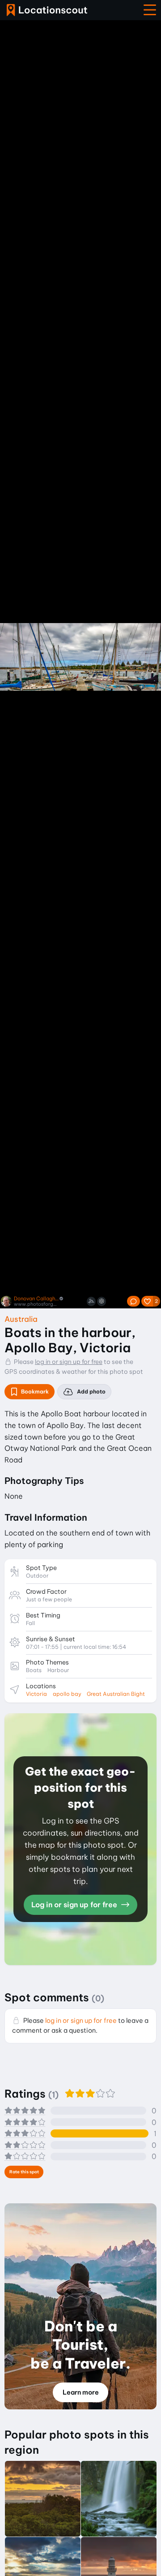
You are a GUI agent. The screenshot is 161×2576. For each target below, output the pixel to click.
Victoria (36, 1694)
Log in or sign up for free (75, 1905)
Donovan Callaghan (36, 1299)
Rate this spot (24, 2172)
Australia (21, 1319)
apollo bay (67, 1694)
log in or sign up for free (69, 1362)
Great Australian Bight (116, 1694)
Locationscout (47, 10)
